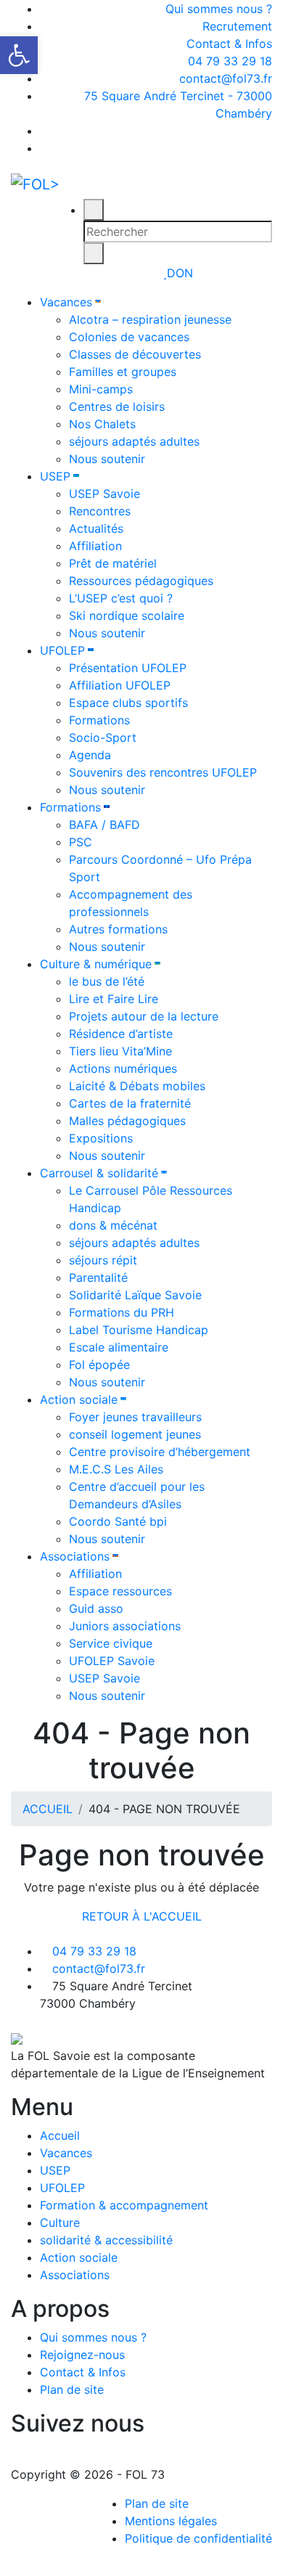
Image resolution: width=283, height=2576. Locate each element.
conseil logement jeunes (135, 1434)
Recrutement (237, 26)
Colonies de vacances (129, 337)
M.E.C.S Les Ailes (116, 1469)
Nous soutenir (107, 459)
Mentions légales (171, 2521)
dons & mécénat (113, 1225)
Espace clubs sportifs (128, 703)
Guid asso (96, 1608)
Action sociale (79, 1399)
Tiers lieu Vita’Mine (120, 1051)
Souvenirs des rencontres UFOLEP (163, 772)
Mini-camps (101, 389)
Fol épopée (99, 1365)
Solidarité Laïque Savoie (135, 1295)
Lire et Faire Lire (114, 999)
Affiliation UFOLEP (120, 685)
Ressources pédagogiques (141, 581)
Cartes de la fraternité (130, 1103)
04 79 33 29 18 (228, 61)
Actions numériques (123, 1068)
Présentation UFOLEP (128, 668)
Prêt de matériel (113, 563)
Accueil (60, 2135)
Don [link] (180, 273)
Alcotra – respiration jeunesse (150, 319)
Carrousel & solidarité (99, 1173)
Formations (99, 720)
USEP (55, 476)
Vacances (66, 302)
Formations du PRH (122, 1312)
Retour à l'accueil (142, 1916)
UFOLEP (62, 650)
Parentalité (98, 1277)
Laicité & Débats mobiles (137, 1086)
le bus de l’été (107, 981)
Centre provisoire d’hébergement (160, 1452)
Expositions (101, 1138)
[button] (19, 55)
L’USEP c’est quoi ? (121, 598)
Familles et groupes (123, 372)
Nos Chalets (102, 424)
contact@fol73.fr (224, 78)
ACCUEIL (48, 1809)
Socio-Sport (103, 737)
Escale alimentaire (119, 1347)
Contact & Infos (229, 44)
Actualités (96, 528)
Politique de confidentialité (198, 2538)
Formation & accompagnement (124, 2205)
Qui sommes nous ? (219, 9)
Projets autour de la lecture (144, 1016)
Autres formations (118, 929)
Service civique (111, 1643)
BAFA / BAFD (104, 825)
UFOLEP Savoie (112, 1661)
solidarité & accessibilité (106, 2240)
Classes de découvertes (135, 354)
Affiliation (95, 546)
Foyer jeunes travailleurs (135, 1417)
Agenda (90, 755)
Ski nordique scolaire (127, 616)
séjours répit (103, 1260)
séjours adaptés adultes (134, 441)
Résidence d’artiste (121, 1034)
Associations (75, 1556)
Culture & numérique (96, 964)
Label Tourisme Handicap (139, 1330)
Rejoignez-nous (82, 2355)
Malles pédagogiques (127, 1121)
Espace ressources (120, 1591)
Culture (60, 2223)
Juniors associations (125, 1626)
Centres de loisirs (117, 406)
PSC (81, 842)
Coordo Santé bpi (118, 1521)
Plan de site (72, 2389)
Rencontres (100, 511)
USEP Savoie (104, 494)
